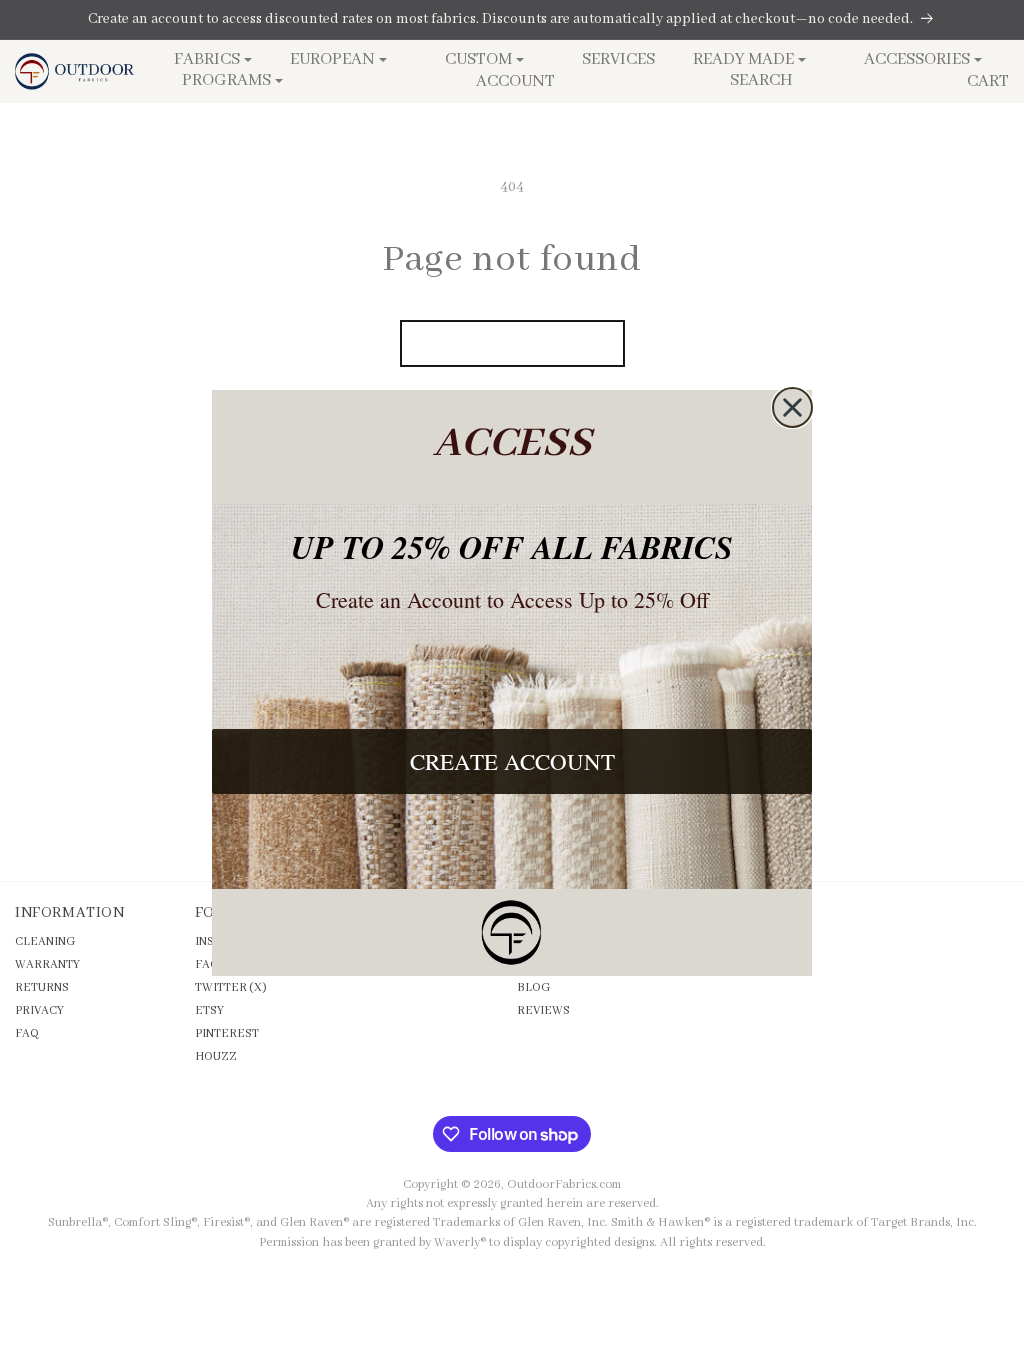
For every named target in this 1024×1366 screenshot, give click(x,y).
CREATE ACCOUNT (512, 761)
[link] (512, 932)
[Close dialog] (792, 407)
